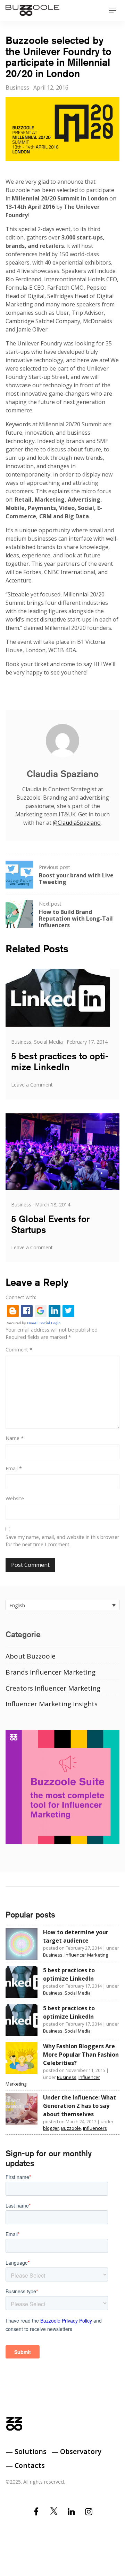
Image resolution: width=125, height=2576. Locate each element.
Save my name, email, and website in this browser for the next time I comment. (62, 1541)
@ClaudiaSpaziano (77, 823)
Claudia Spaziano (63, 774)
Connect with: (21, 1297)
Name (15, 1438)
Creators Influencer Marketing (53, 1688)
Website (15, 1498)
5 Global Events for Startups (50, 1224)
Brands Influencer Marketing (51, 1672)
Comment (19, 1350)
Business (17, 87)
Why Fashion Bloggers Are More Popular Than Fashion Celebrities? (81, 2055)
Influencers (95, 2128)
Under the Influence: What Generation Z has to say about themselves (80, 2106)
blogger (51, 2128)
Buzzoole (71, 2128)
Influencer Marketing (86, 1955)
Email (14, 1468)
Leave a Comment (32, 1085)
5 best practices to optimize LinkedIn (60, 1061)
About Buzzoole (31, 1656)
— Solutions (26, 2451)
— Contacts (25, 2465)
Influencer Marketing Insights (52, 1704)
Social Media (48, 1042)
